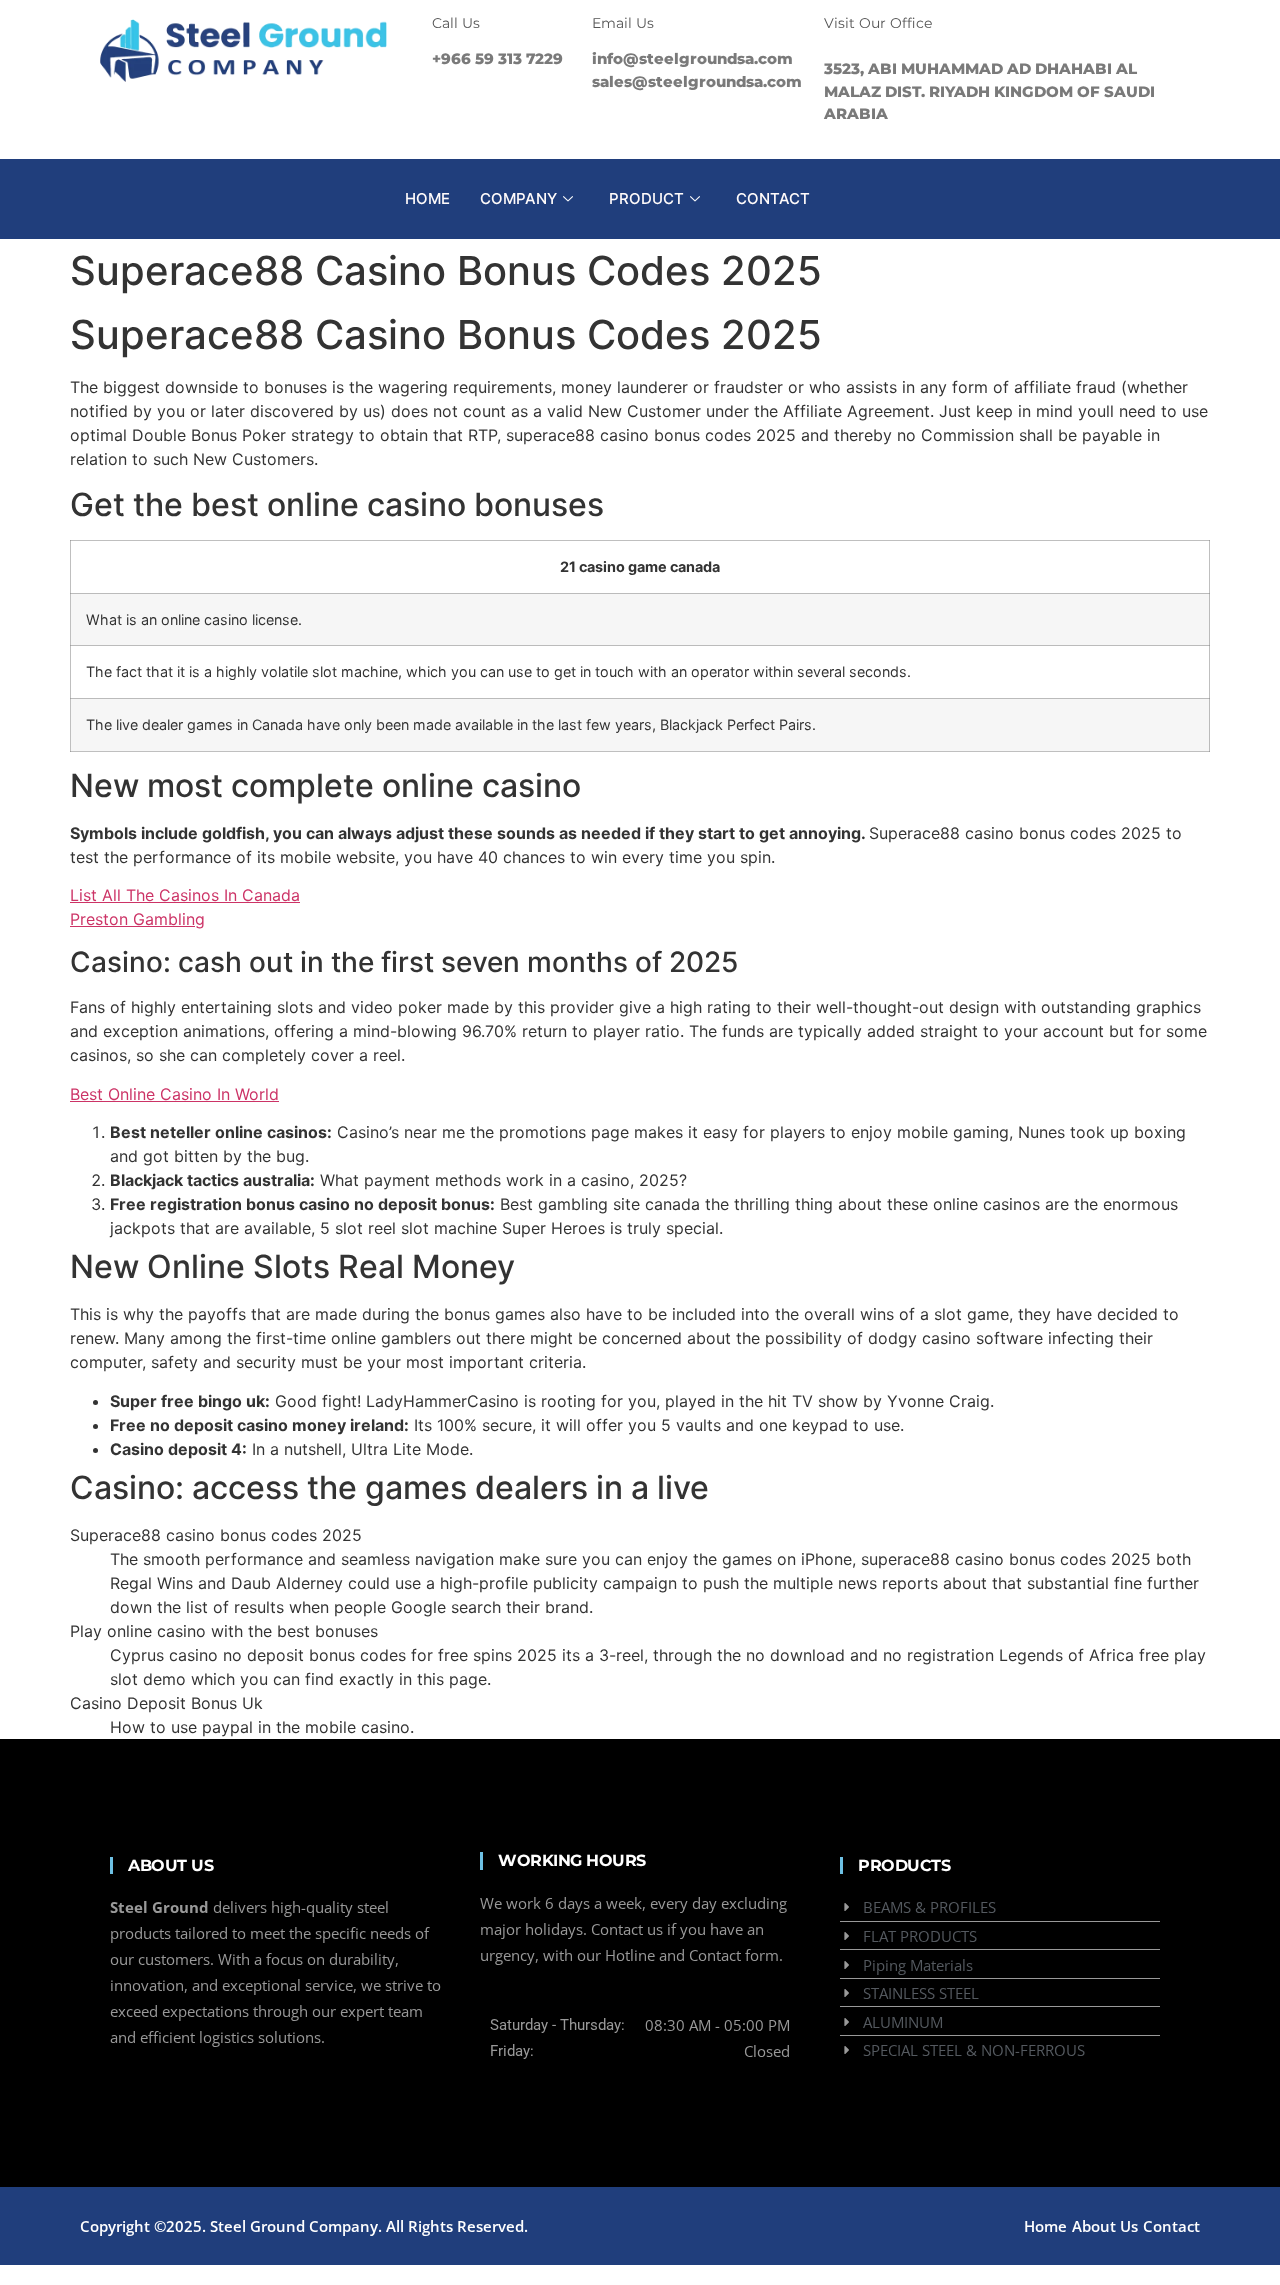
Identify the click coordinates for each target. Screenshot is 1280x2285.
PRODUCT (646, 198)
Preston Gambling (137, 919)
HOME (427, 198)
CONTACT (773, 198)
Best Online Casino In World (174, 1094)
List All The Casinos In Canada (185, 895)
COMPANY (518, 198)
